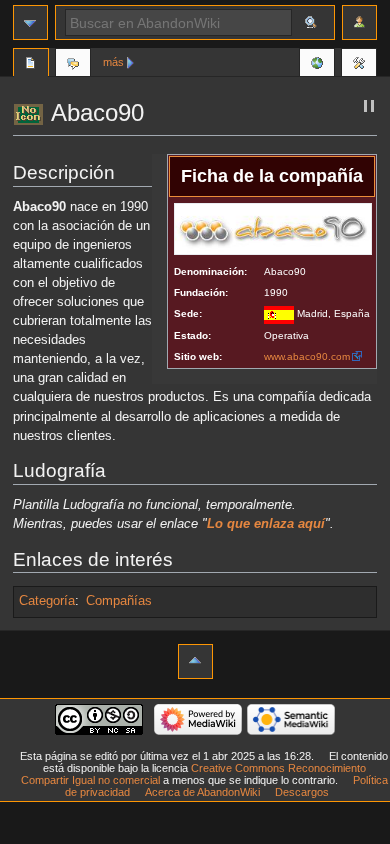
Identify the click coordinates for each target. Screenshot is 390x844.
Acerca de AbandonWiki (202, 792)
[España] (279, 313)
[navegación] (30, 22)
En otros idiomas (317, 65)
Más (113, 62)
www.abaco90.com (307, 356)
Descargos (302, 792)
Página (31, 65)
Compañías (119, 601)
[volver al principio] (195, 661)
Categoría (47, 601)
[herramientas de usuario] (359, 22)
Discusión (73, 65)
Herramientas (359, 65)
